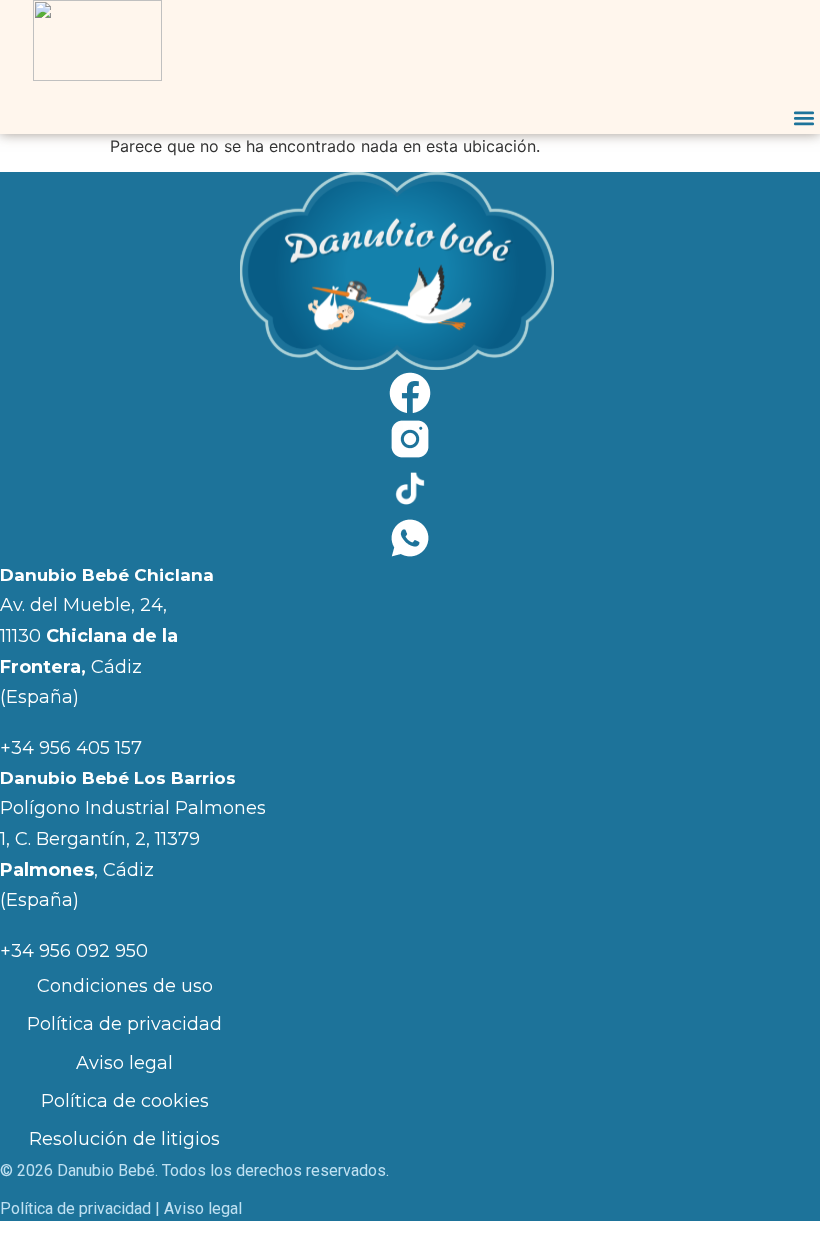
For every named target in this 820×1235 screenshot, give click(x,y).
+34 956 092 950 (74, 951)
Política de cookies (125, 1101)
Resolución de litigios (124, 1139)
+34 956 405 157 (71, 748)
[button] (803, 117)
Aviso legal (124, 1063)
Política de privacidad (124, 1024)
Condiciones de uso (125, 986)
